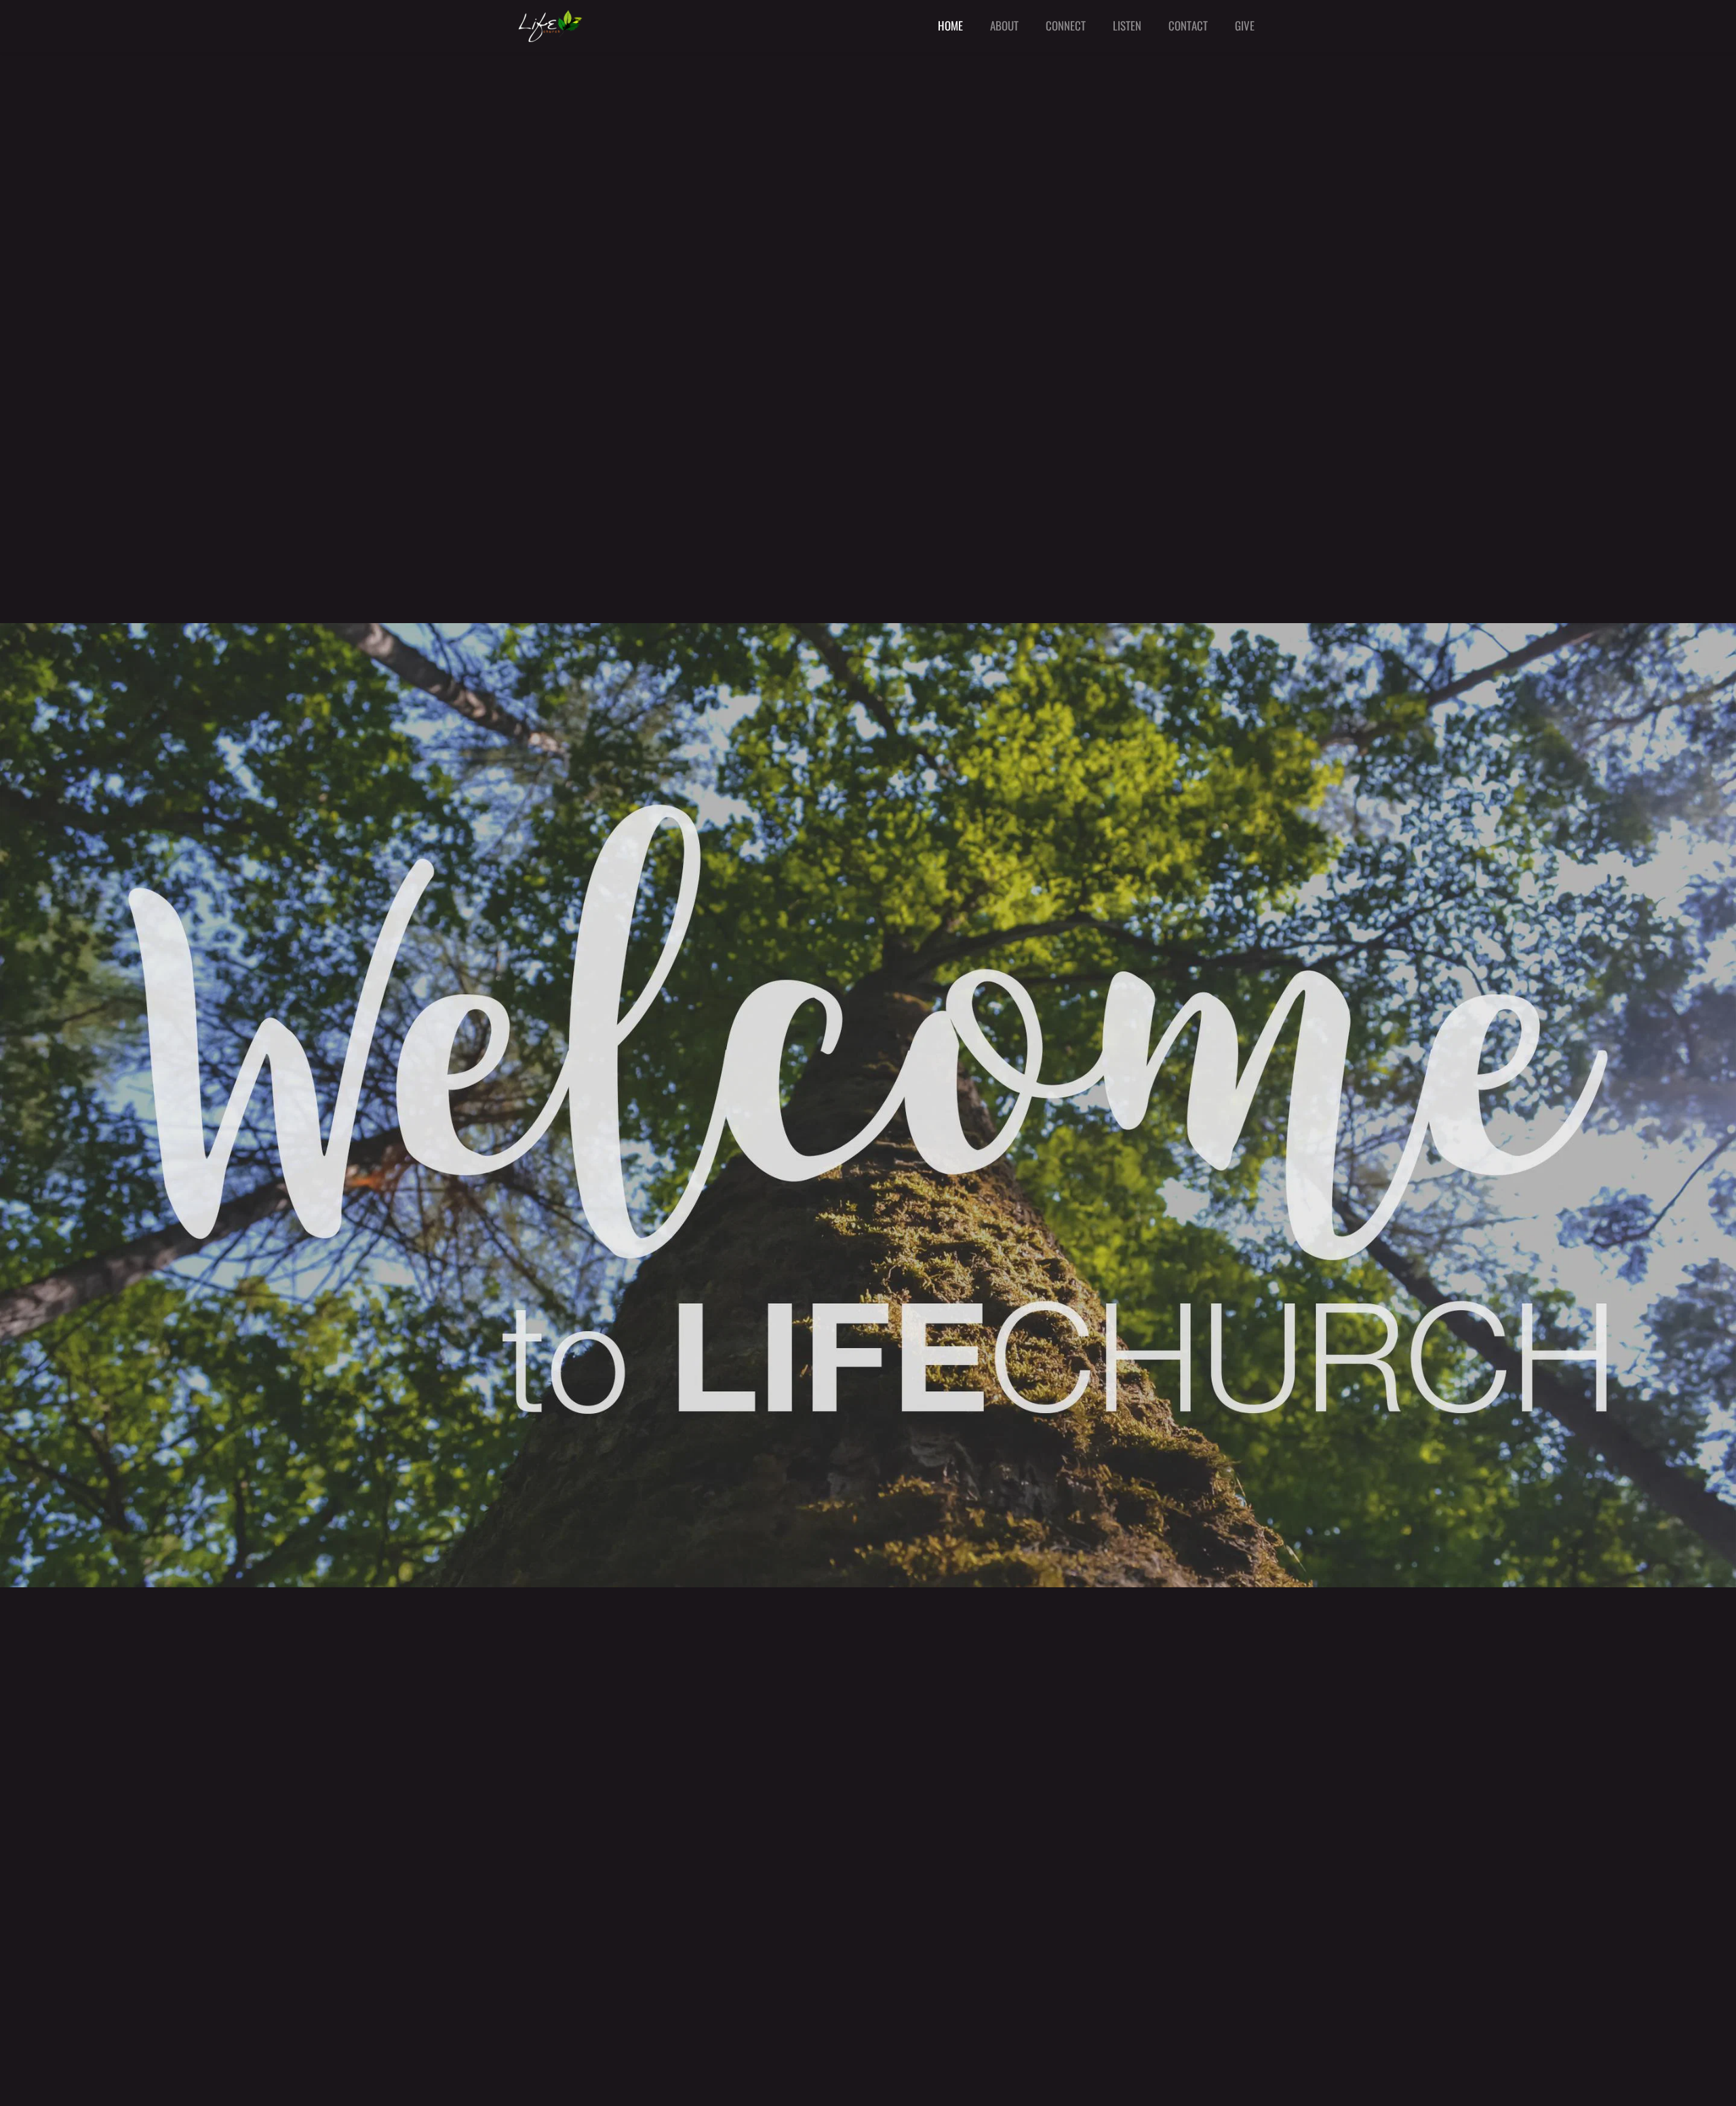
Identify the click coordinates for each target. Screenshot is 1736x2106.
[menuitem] (950, 26)
